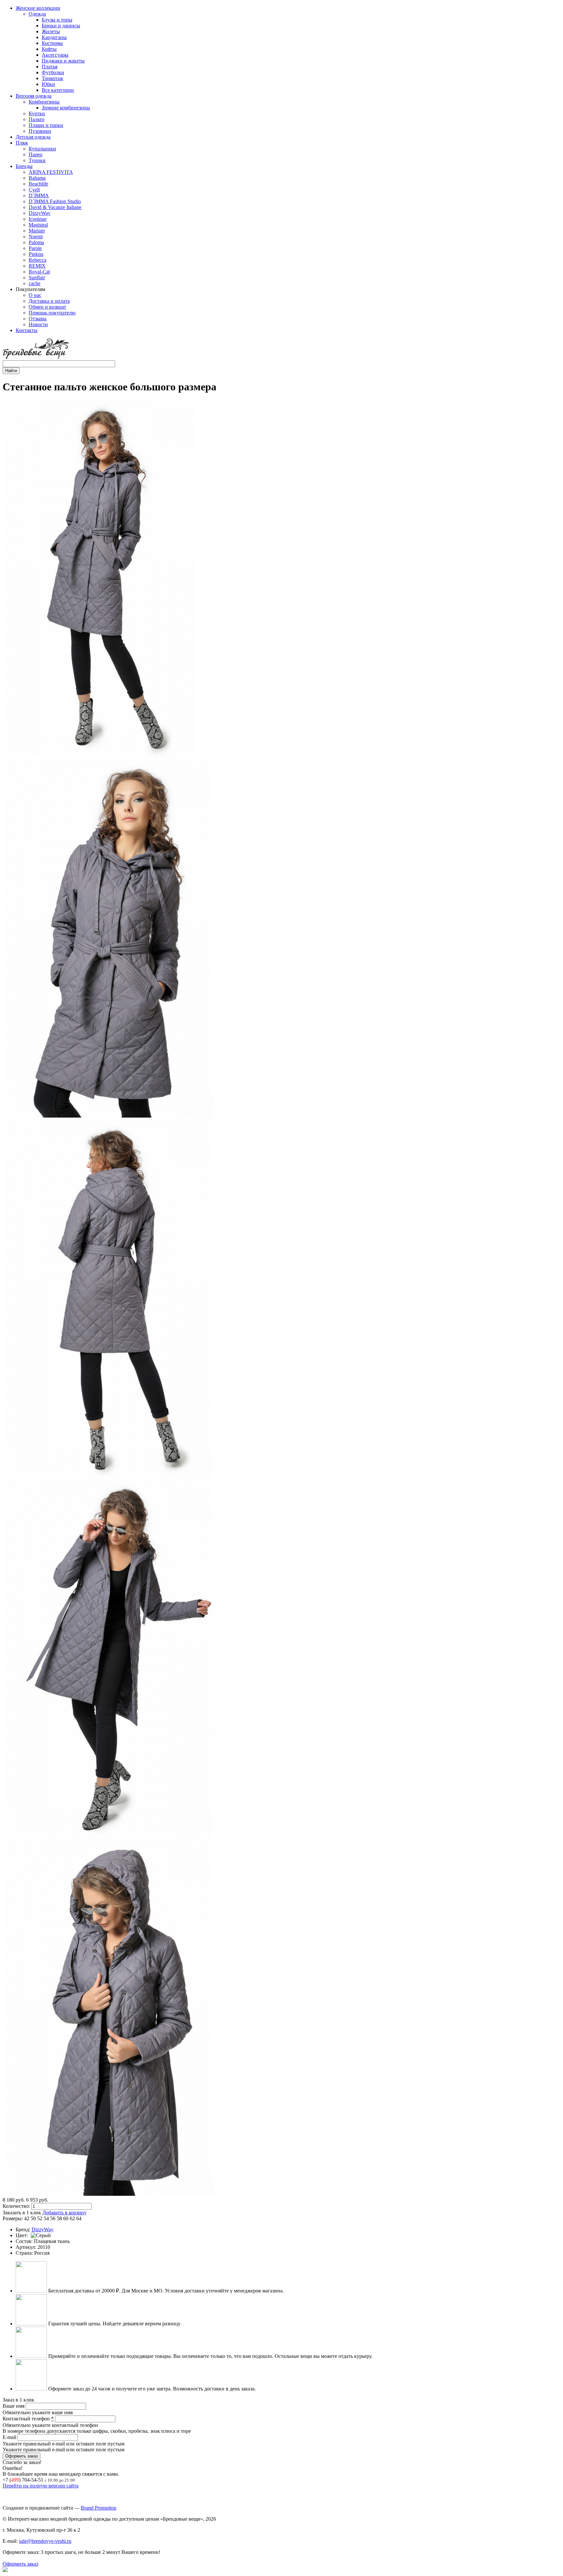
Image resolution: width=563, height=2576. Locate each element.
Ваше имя (14, 2406)
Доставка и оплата (49, 301)
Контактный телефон (28, 2419)
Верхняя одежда (34, 96)
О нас (35, 295)
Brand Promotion (99, 2508)
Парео (36, 154)
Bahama (37, 178)
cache (35, 283)
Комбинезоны (44, 102)
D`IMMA (39, 195)
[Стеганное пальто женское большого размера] (99, 756)
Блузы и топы (57, 20)
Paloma (36, 242)
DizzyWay (40, 213)
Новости (38, 324)
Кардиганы (54, 37)
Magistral (38, 225)
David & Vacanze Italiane (55, 207)
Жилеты (51, 31)
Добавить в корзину (65, 2213)
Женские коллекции (38, 8)
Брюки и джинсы (61, 26)
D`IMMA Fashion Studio (55, 201)
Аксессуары (55, 55)
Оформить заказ (20, 2564)
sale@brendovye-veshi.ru (45, 2541)
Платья (50, 67)
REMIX (37, 266)
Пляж (22, 143)
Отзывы (38, 319)
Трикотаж (52, 78)
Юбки (48, 84)
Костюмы (52, 43)
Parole (35, 248)
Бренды (24, 166)
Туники (37, 160)
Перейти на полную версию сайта (41, 2486)
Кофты (49, 49)
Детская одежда (33, 137)
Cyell (34, 190)
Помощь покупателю (52, 313)
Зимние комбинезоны (66, 108)
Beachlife (38, 184)
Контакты (27, 330)
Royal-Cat (39, 272)
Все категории (58, 90)
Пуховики (40, 131)
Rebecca (37, 260)
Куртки (37, 113)
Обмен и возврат (47, 307)
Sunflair (37, 278)
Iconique (38, 219)
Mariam (37, 231)
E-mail (10, 2437)
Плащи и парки (46, 125)
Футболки (53, 72)
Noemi (36, 237)
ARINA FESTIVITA (51, 172)
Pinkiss (36, 254)
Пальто (36, 119)
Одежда (37, 14)
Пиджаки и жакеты (63, 61)
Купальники (42, 149)
